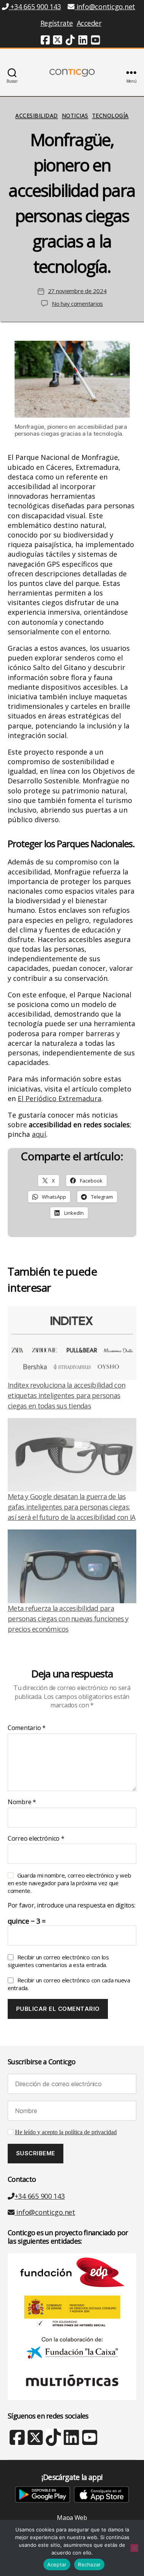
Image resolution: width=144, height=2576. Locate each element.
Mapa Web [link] (72, 2518)
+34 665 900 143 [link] (35, 7)
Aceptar (57, 2564)
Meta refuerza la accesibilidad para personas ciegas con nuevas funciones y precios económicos (68, 1619)
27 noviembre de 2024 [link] (77, 291)
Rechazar (89, 2564)
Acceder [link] (89, 23)
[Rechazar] (134, 2548)
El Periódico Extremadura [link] (60, 1098)
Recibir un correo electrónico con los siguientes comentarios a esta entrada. (58, 1961)
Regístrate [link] (57, 23)
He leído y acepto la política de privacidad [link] (66, 2132)
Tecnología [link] (110, 116)
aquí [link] (39, 1134)
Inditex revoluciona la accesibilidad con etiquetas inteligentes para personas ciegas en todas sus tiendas (66, 1395)
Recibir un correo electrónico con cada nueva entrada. (69, 1984)
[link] (45, 41)
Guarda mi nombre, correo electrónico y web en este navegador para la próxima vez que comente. (69, 1883)
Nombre (22, 1802)
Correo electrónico (36, 1839)
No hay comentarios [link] (77, 304)
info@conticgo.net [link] (106, 7)
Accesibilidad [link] (37, 116)
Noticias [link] (75, 116)
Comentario (27, 1728)
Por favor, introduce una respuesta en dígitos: (72, 1906)
